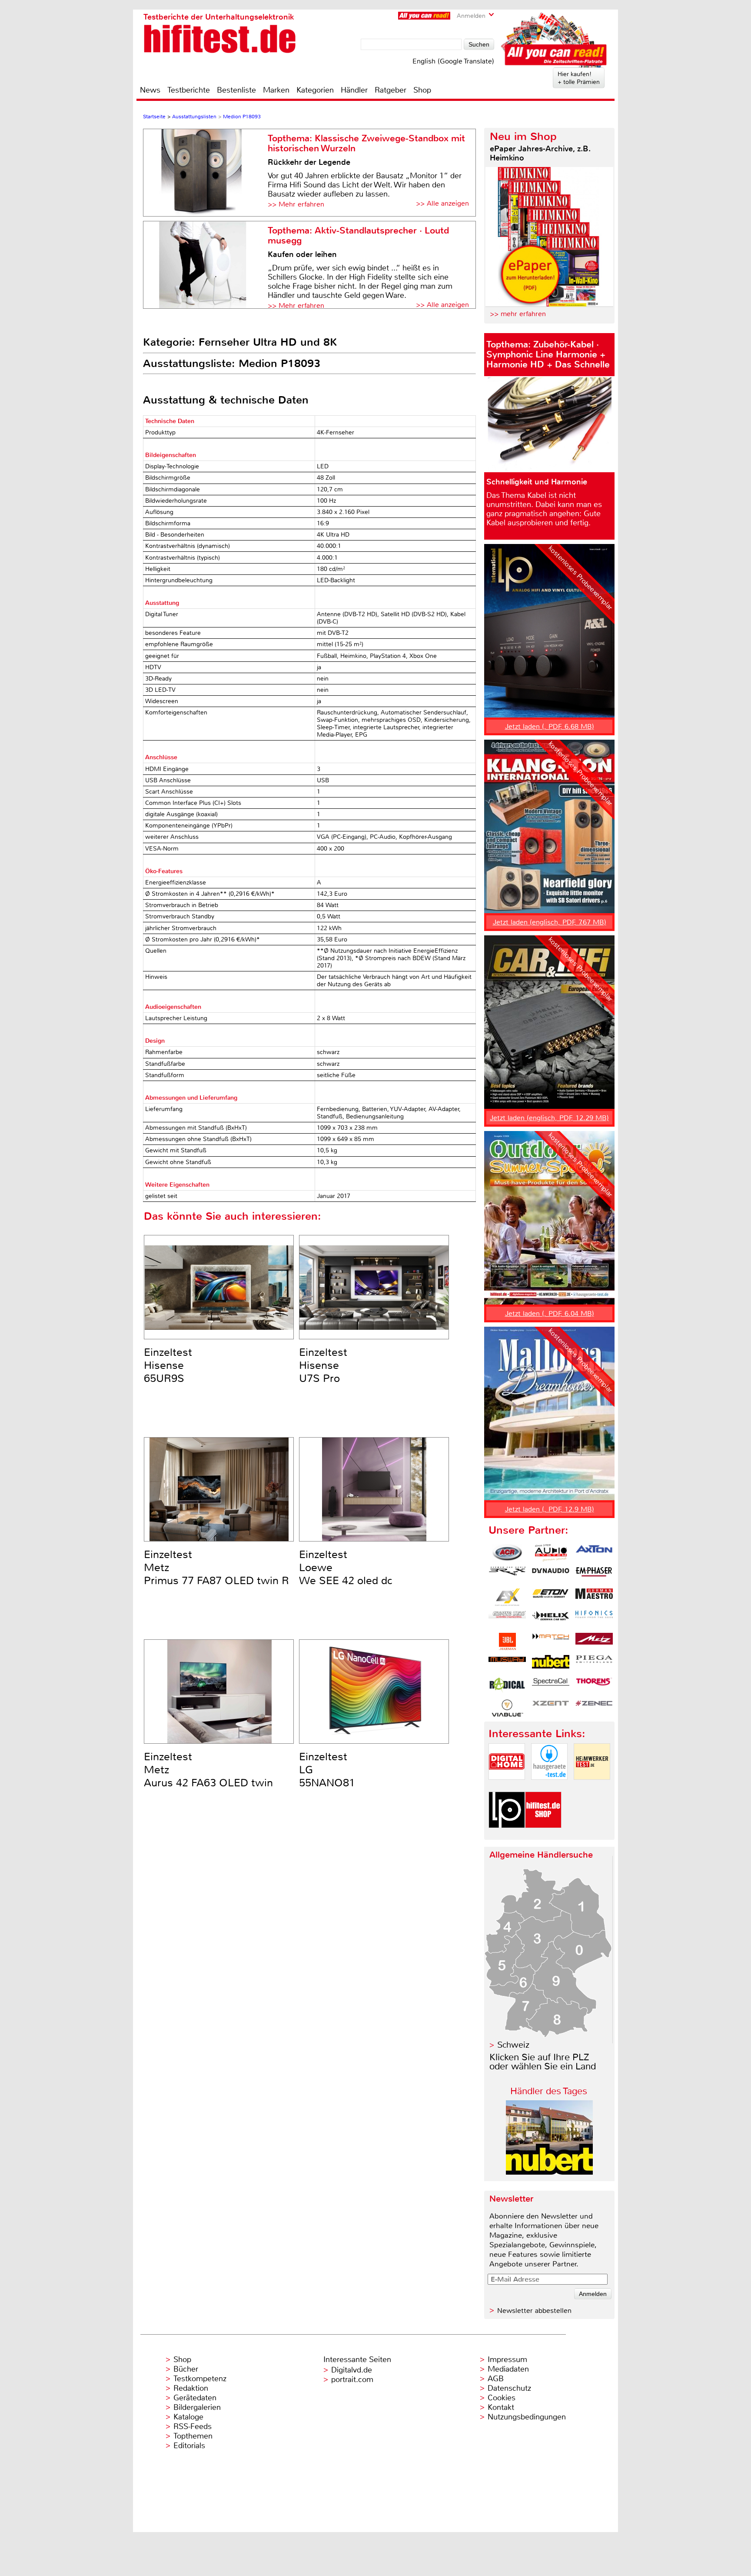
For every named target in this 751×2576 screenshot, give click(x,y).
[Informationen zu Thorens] (594, 1686)
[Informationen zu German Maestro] (594, 1597)
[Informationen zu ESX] (507, 1597)
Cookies (502, 2398)
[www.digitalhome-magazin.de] (507, 1787)
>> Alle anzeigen (442, 203)
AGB (496, 2379)
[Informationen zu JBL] (507, 1642)
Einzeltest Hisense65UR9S (168, 1365)
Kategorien (315, 90)
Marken (276, 90)
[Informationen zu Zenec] (594, 1708)
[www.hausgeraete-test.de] (549, 1787)
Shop (422, 90)
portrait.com (352, 2379)
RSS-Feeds (193, 2426)
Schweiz (513, 2045)
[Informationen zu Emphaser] (594, 1575)
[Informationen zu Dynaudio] (551, 1575)
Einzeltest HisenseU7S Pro (323, 1365)
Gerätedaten (195, 2398)
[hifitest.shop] (543, 1835)
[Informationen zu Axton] (594, 1553)
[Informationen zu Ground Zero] (507, 1619)
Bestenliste (236, 90)
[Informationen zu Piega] (594, 1664)
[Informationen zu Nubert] (551, 1664)
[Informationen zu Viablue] (507, 1708)
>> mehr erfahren (518, 314)
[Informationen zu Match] (551, 1642)
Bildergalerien (197, 2407)
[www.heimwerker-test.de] (592, 1787)
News (150, 90)
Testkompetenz (200, 2379)
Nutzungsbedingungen (527, 2417)
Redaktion (191, 2388)
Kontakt (501, 2407)
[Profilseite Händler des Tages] (549, 2172)
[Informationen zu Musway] (507, 1664)
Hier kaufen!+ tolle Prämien (579, 78)
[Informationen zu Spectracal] (551, 1686)
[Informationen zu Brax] (507, 1575)
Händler (354, 90)
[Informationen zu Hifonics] (594, 1619)
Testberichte (189, 90)
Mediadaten (508, 2369)
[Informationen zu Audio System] (551, 1553)
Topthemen (193, 2436)
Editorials (189, 2446)
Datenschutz (509, 2388)
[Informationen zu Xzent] (551, 1708)
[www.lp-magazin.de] (507, 1835)
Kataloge (188, 2417)
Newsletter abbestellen (534, 2311)
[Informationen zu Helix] (551, 1619)
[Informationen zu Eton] (551, 1597)
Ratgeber (390, 90)
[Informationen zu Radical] (507, 1686)
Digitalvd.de (352, 2370)
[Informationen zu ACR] (507, 1553)
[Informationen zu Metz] (594, 1642)
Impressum (507, 2359)
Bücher (186, 2369)
